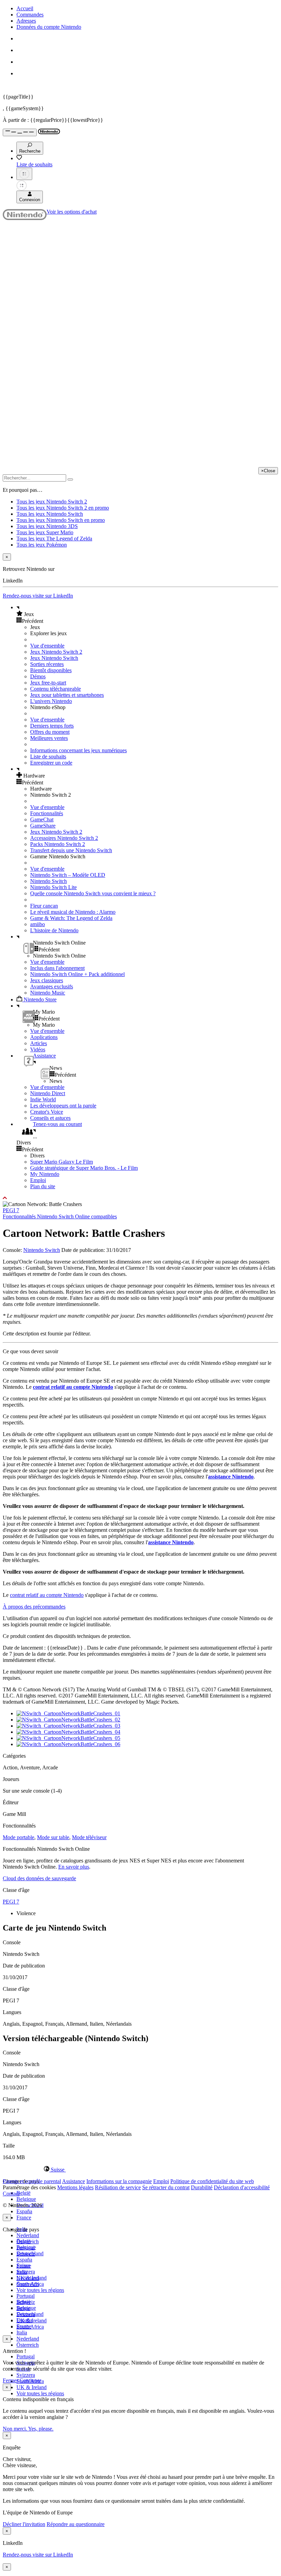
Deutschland (30, 2253)
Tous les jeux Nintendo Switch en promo (61, 520)
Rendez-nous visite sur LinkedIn (38, 596)
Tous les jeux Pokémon (42, 545)
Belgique (26, 2199)
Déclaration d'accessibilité (242, 2187)
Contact (11, 2194)
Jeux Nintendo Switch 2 (56, 652)
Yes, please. (41, 2429)
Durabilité (202, 2187)
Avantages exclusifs (52, 986)
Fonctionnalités (47, 813)
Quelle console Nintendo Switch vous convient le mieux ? (93, 893)
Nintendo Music (48, 993)
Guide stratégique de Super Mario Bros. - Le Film (84, 1168)
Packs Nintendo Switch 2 (58, 844)
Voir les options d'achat (72, 212)
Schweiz (26, 2302)
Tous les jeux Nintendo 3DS (47, 526)
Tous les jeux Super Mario (45, 532)
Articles (39, 1043)
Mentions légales (75, 2187)
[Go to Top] (140, 1198)
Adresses (26, 21)
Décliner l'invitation (24, 2524)
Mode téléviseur (89, 1837)
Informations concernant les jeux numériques (78, 750)
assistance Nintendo (231, 1477)
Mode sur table (53, 1837)
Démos (38, 676)
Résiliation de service (118, 2187)
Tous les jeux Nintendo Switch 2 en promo (63, 508)
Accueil (25, 8)
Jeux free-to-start (48, 683)
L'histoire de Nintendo (54, 930)
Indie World (43, 1099)
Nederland (28, 2235)
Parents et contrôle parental (32, 2181)
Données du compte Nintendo (49, 27)
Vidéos (38, 1049)
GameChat (42, 819)
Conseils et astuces (50, 1118)
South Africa (30, 2327)
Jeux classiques (47, 980)
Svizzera (26, 2375)
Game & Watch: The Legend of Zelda (71, 918)
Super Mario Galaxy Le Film (62, 1162)
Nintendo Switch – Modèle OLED (68, 875)
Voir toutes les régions (40, 2290)
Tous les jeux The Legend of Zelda (54, 539)
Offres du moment (50, 732)
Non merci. (15, 2429)
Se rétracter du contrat (166, 2187)
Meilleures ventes (49, 738)
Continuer (30, 2380)
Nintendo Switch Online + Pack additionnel (77, 974)
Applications (44, 1037)
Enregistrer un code (51, 763)
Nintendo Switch (48, 881)
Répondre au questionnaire (76, 2524)
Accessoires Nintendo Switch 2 (64, 838)
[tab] (140, 2169)
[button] (147, 614)
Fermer (10, 2380)
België (23, 2193)
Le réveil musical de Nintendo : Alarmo (73, 912)
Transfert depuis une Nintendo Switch (71, 850)
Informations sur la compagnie (119, 2181)
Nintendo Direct (48, 1093)
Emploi (38, 1180)
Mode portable (19, 1837)
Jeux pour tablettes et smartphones (67, 695)
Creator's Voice (47, 1112)
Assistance (74, 2181)
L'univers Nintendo (51, 701)
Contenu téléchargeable (56, 689)
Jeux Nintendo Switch (54, 658)
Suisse (23, 2308)
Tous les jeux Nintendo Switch (50, 514)
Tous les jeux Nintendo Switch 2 (52, 502)
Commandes (30, 15)
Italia (22, 2333)
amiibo (38, 924)
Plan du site (43, 1186)
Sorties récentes (47, 664)
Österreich (28, 2345)
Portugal (26, 2356)
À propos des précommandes (34, 1607)
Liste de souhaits (48, 757)
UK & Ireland (32, 2387)
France (24, 2218)
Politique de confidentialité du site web (212, 2181)
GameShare (43, 826)
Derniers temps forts (52, 726)
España (24, 2211)
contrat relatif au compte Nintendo (73, 1387)
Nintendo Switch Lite (53, 887)
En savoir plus (74, 1867)
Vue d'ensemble (47, 646)
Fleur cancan (44, 906)
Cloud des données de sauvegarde (39, 1878)
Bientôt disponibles (51, 670)
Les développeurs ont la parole (63, 1106)
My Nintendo (45, 1174)
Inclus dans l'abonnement (57, 968)
